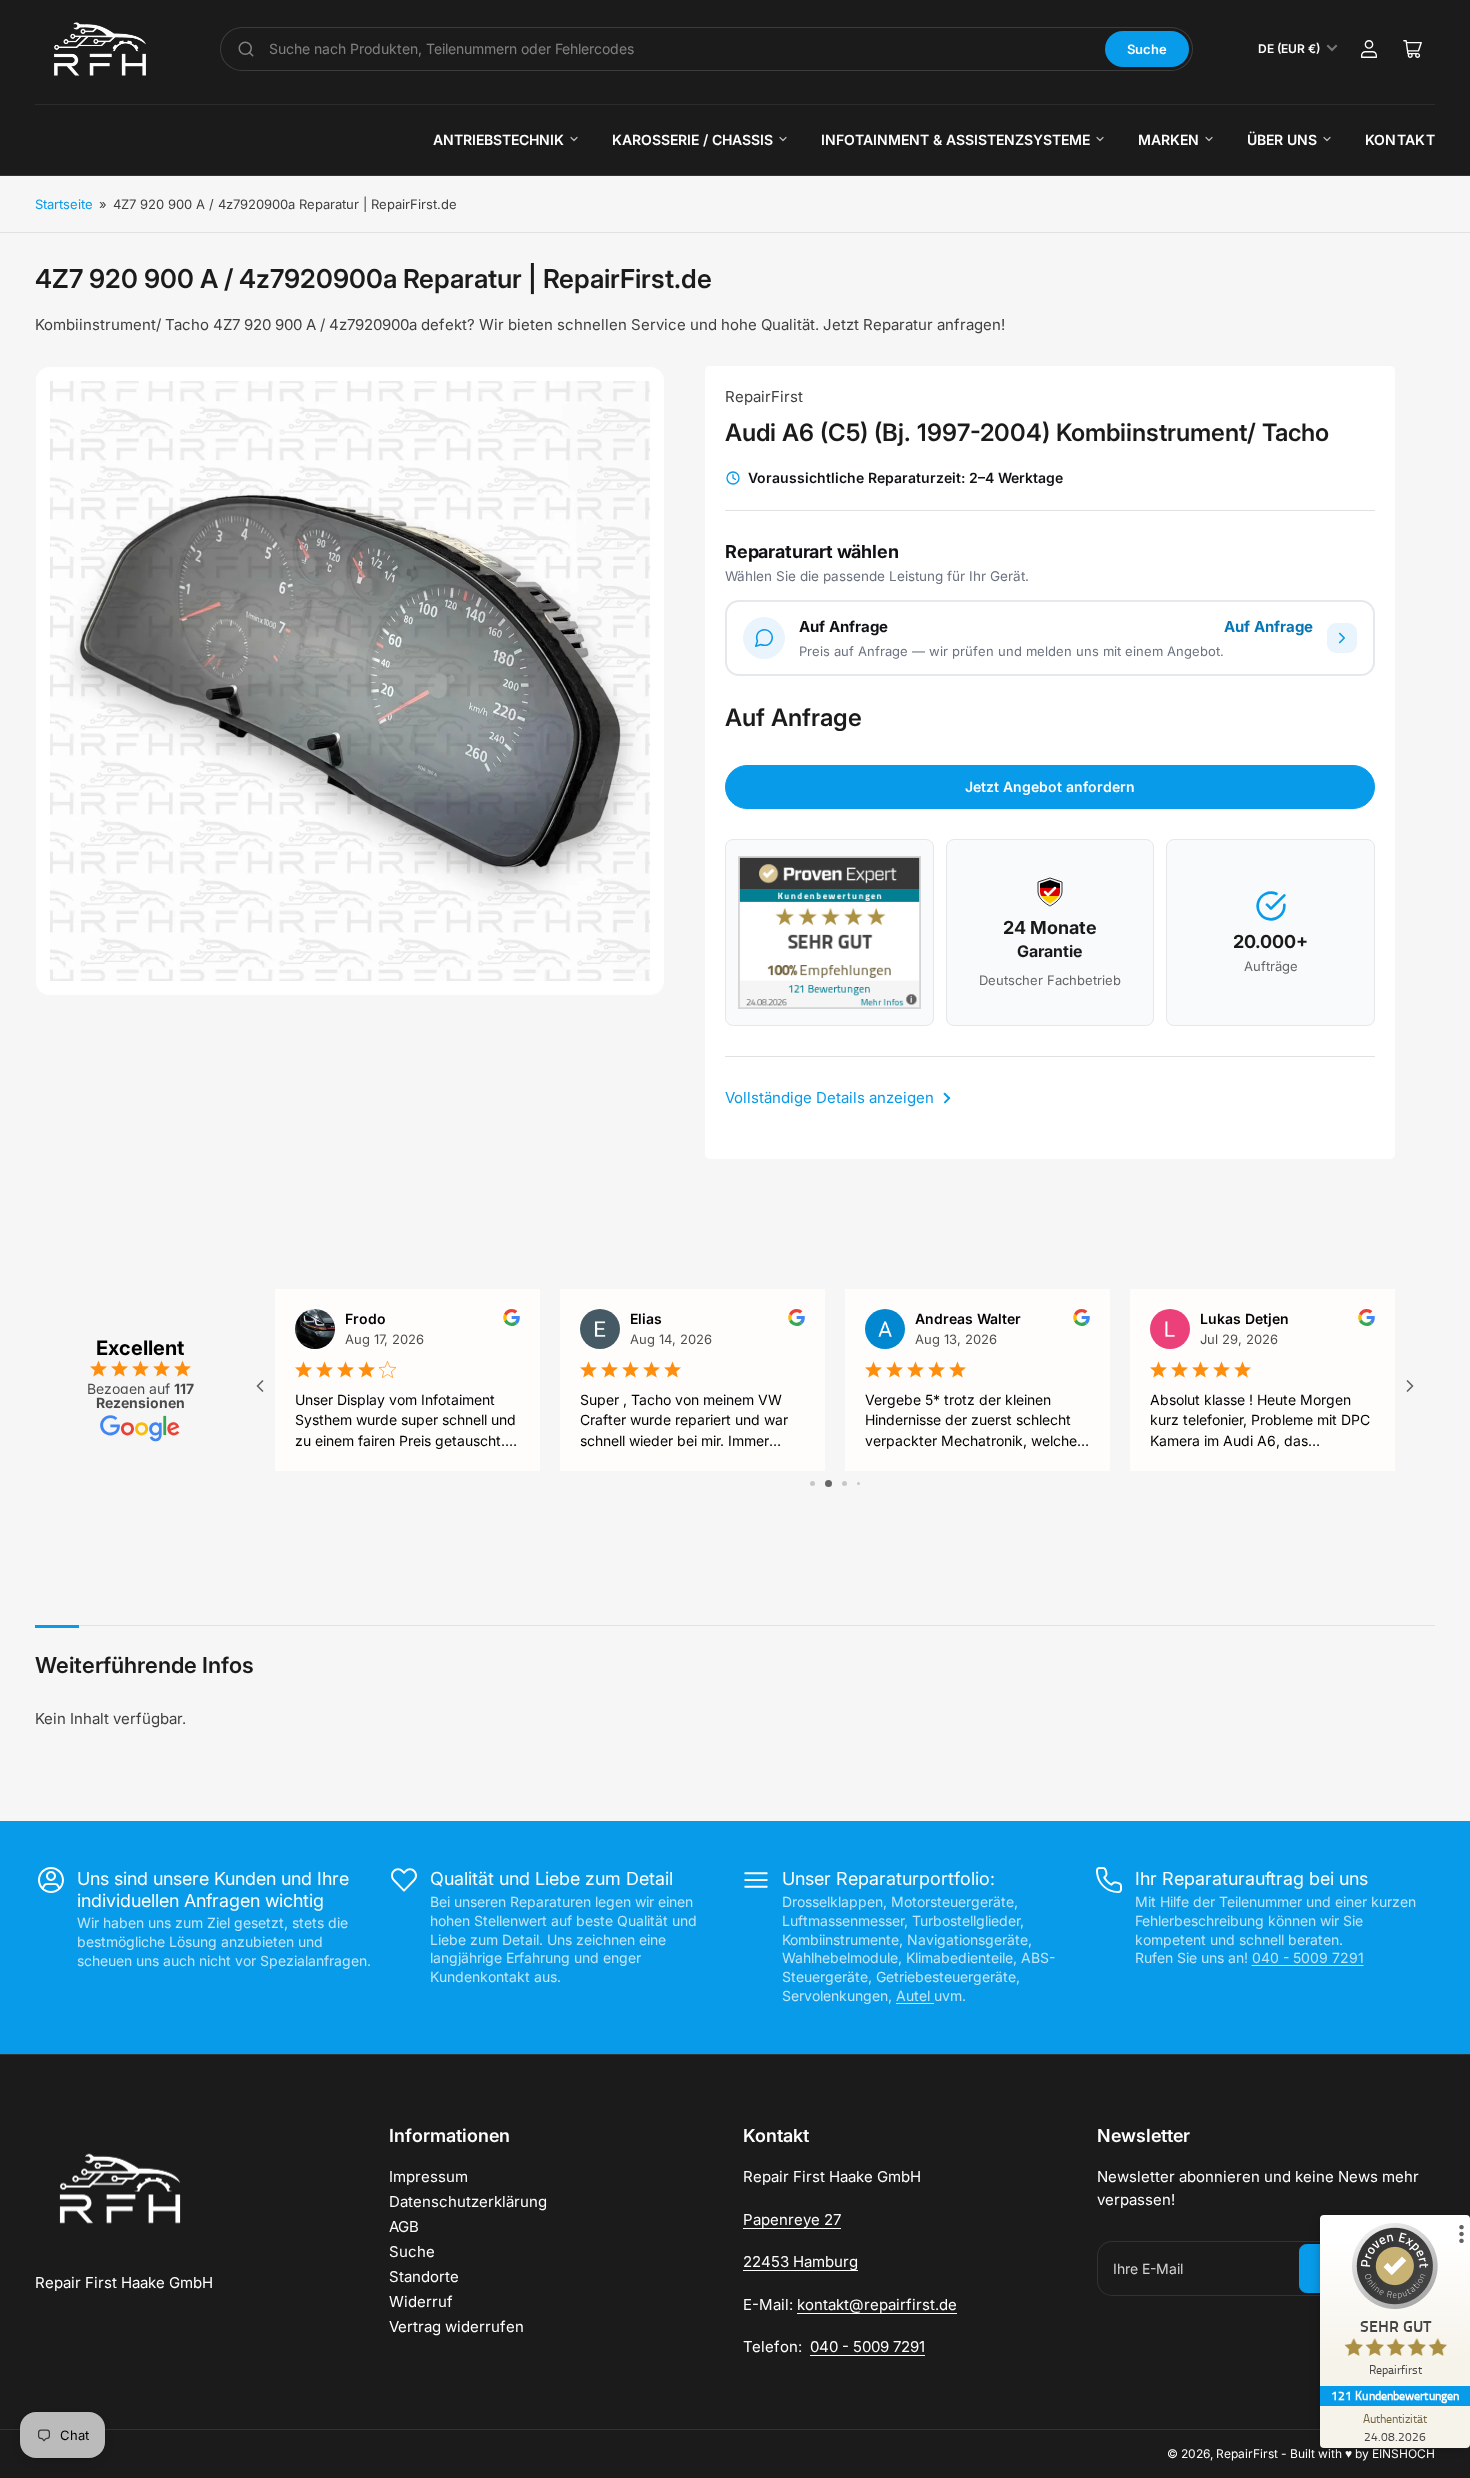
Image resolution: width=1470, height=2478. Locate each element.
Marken (1168, 139)
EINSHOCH (1403, 2453)
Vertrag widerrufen (456, 2326)
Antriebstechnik (498, 139)
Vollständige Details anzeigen (831, 1097)
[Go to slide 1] (812, 1483)
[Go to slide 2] (828, 1483)
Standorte (424, 2276)
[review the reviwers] (511, 1320)
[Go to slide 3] (844, 1483)
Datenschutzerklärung (468, 2201)
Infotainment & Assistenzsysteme (955, 139)
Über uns (1282, 139)
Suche (1147, 49)
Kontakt (1400, 139)
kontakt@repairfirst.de (877, 2304)
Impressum (428, 2176)
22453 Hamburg (800, 2261)
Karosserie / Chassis (692, 139)
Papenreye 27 (792, 2219)
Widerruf (421, 2301)
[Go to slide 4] (858, 1483)
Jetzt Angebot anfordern (1050, 786)
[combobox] (680, 49)
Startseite (64, 204)
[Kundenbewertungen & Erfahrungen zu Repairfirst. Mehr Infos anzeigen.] (829, 932)
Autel (915, 1995)
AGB (404, 2226)
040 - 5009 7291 (1308, 1957)
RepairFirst (764, 396)
